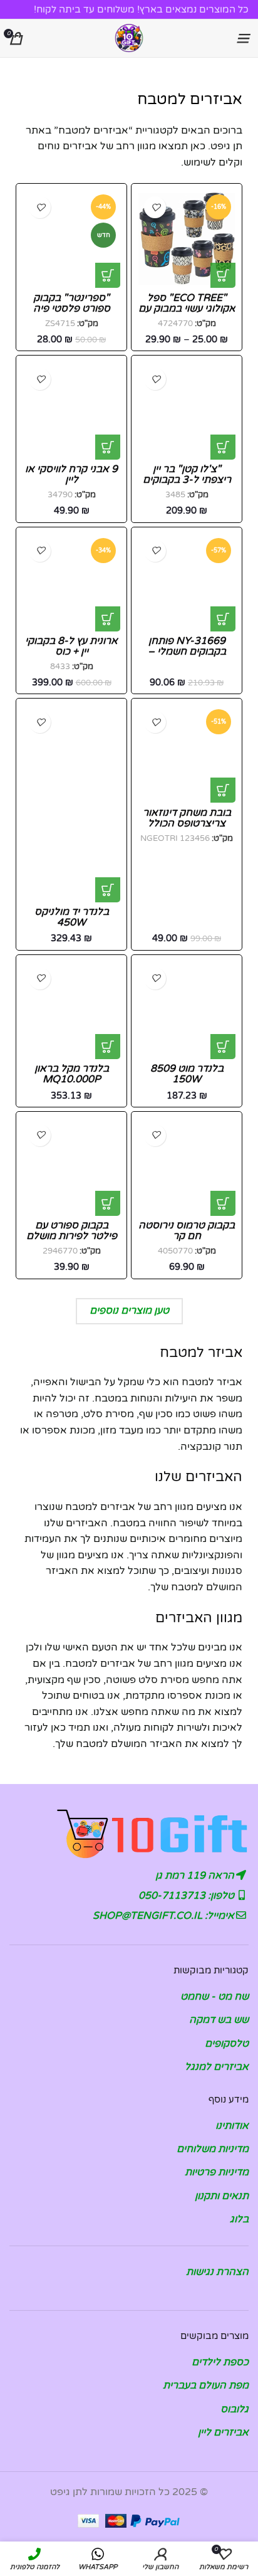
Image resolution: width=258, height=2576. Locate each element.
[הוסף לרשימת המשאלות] (155, 207)
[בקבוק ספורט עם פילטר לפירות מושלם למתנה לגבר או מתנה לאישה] (71, 1167)
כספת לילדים (220, 2362)
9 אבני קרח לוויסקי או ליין (71, 474)
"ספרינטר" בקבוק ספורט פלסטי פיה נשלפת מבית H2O (72, 309)
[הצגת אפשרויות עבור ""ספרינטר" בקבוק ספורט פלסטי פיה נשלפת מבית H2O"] (108, 275)
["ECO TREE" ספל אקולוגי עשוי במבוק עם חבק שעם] (187, 239)
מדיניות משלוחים (213, 2149)
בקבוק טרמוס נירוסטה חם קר (187, 1231)
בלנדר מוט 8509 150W (187, 1074)
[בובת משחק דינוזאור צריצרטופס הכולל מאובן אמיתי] (187, 754)
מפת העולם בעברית (206, 2385)
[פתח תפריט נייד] (242, 38)
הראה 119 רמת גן (196, 1876)
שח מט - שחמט (214, 1997)
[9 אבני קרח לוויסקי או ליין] (71, 411)
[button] (223, 447)
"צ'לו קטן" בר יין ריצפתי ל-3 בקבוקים (187, 474)
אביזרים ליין (223, 2432)
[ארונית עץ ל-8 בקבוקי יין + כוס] (71, 583)
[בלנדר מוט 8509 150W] (187, 1010)
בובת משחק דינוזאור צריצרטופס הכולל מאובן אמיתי (187, 824)
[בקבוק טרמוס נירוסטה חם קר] (187, 1167)
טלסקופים (227, 2044)
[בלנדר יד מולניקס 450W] (71, 803)
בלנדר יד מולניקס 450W (72, 917)
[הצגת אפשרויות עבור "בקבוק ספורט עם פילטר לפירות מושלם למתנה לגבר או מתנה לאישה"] (108, 1203)
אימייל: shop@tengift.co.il (165, 1916)
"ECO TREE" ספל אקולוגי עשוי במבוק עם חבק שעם (187, 309)
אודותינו (232, 2126)
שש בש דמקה (219, 2020)
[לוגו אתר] (129, 38)
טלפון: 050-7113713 (188, 1896)
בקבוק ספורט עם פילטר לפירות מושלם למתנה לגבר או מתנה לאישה (72, 1242)
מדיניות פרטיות (217, 2172)
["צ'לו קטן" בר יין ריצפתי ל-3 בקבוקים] (187, 411)
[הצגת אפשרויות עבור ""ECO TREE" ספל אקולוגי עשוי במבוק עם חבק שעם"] (223, 275)
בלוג (239, 2219)
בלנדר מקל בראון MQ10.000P (72, 1074)
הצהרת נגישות (217, 2272)
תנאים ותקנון (222, 2196)
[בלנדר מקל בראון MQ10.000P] (71, 1010)
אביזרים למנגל (217, 2067)
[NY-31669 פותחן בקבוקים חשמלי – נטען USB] (187, 583)
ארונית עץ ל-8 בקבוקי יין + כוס (71, 646)
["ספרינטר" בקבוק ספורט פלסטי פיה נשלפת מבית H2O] (71, 239)
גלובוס (235, 2409)
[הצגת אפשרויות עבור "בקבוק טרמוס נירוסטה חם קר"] (223, 1203)
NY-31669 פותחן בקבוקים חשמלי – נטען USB (187, 652)
